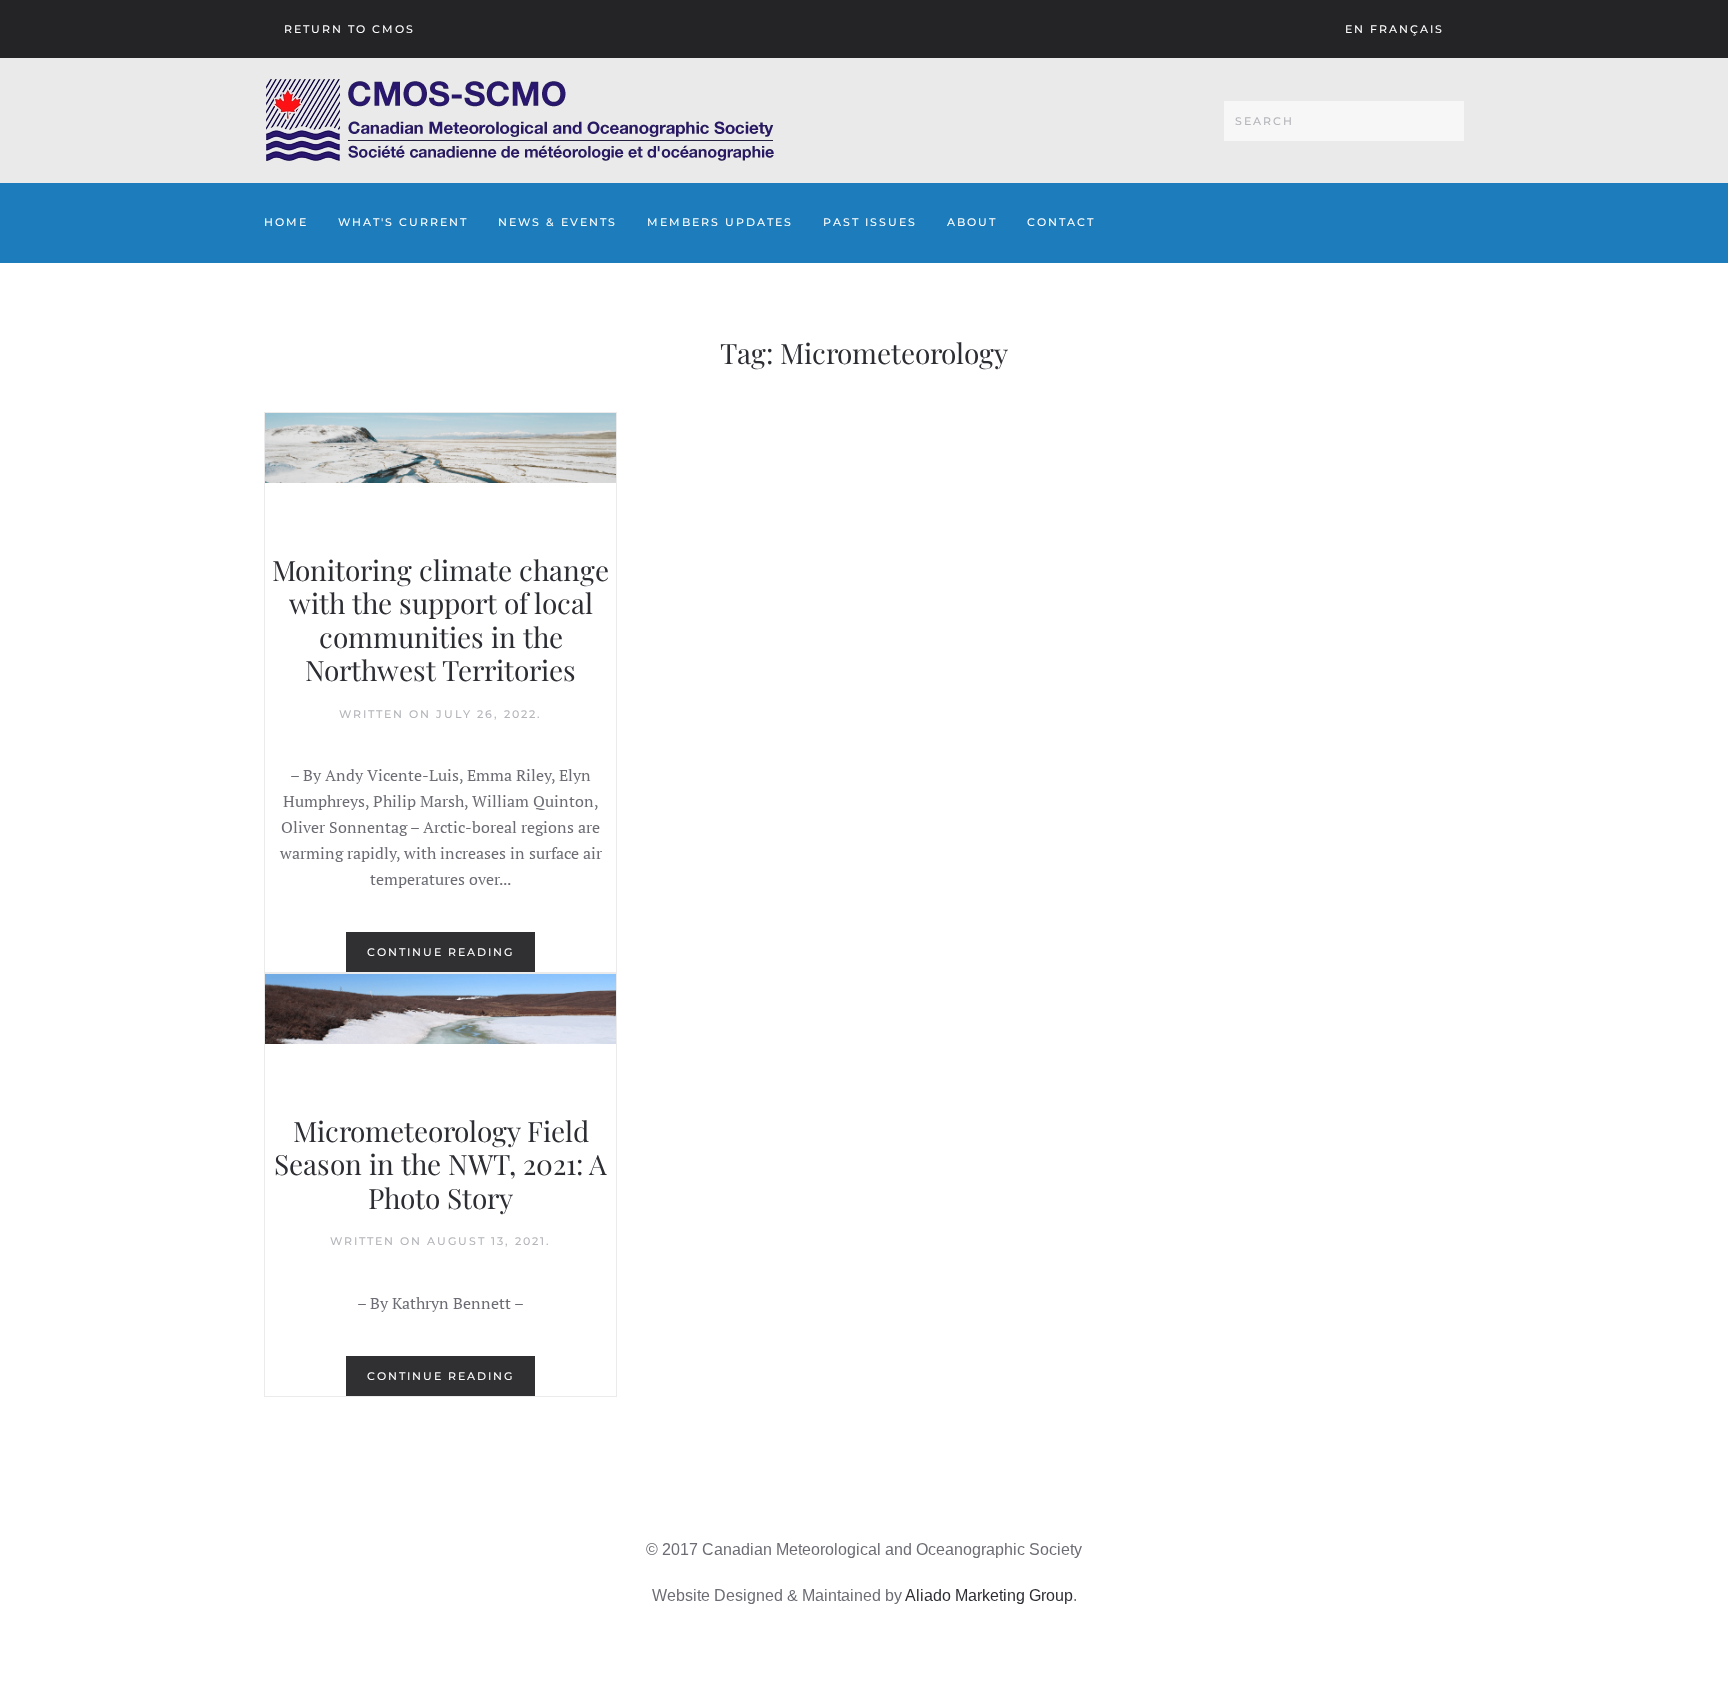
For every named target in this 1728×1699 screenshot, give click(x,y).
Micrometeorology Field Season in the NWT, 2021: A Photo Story (440, 1164)
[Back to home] (519, 120)
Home (286, 222)
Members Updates (720, 222)
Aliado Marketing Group (989, 1595)
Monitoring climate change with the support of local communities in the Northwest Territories (440, 620)
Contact (1061, 222)
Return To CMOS (349, 29)
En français (1394, 29)
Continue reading (440, 952)
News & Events (557, 222)
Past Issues (870, 222)
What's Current (403, 222)
